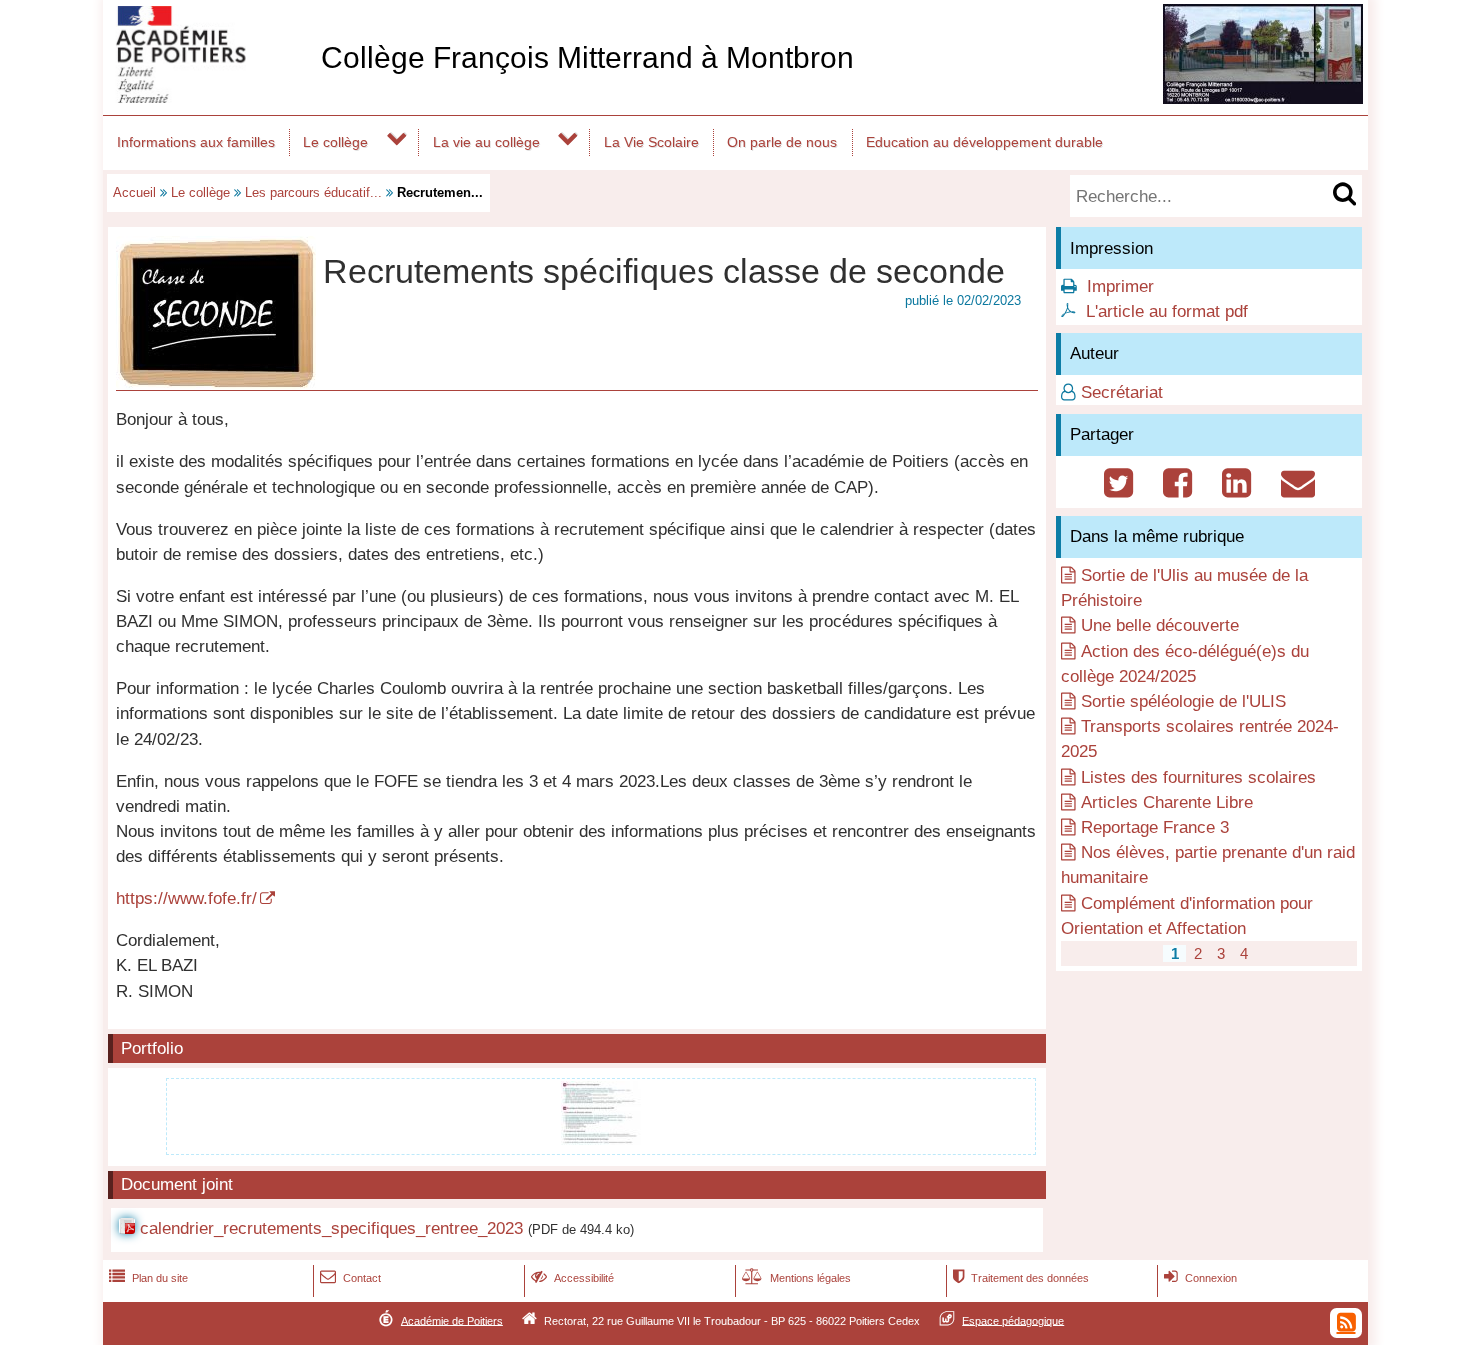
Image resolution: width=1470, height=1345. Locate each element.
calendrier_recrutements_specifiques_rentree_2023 (331, 1228)
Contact (350, 1278)
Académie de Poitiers (452, 1320)
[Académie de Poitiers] (208, 97)
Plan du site (148, 1278)
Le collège (335, 142)
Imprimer (1120, 286)
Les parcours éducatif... (313, 192)
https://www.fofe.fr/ (186, 898)
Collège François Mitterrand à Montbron (587, 57)
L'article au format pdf (1167, 311)
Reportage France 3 (1155, 827)
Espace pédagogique (1013, 1320)
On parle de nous (782, 142)
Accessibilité (572, 1278)
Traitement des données (1021, 1278)
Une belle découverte (1160, 625)
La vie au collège (486, 142)
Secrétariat (1122, 392)
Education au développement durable (984, 142)
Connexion (1200, 1278)
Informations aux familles (196, 142)
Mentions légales (796, 1278)
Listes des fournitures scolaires (1198, 777)
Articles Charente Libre (1167, 802)
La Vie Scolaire (651, 142)
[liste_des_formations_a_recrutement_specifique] (601, 1139)
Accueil (134, 192)
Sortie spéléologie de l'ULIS (1183, 701)
